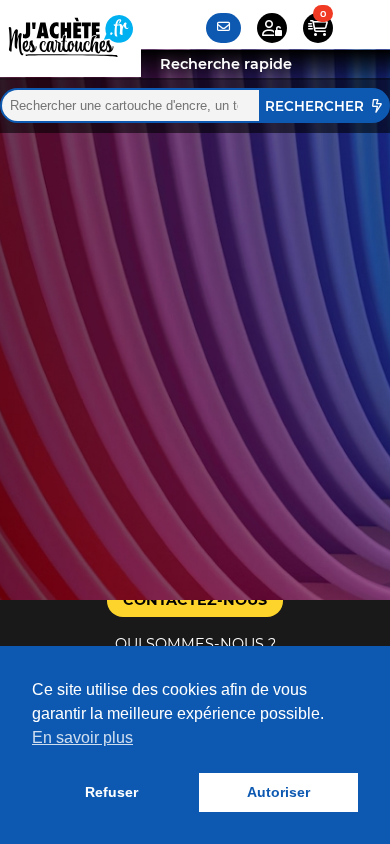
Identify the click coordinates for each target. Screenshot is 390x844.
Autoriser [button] (278, 792)
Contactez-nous (195, 600)
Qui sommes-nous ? (195, 644)
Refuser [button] (111, 792)
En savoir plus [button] (82, 737)
